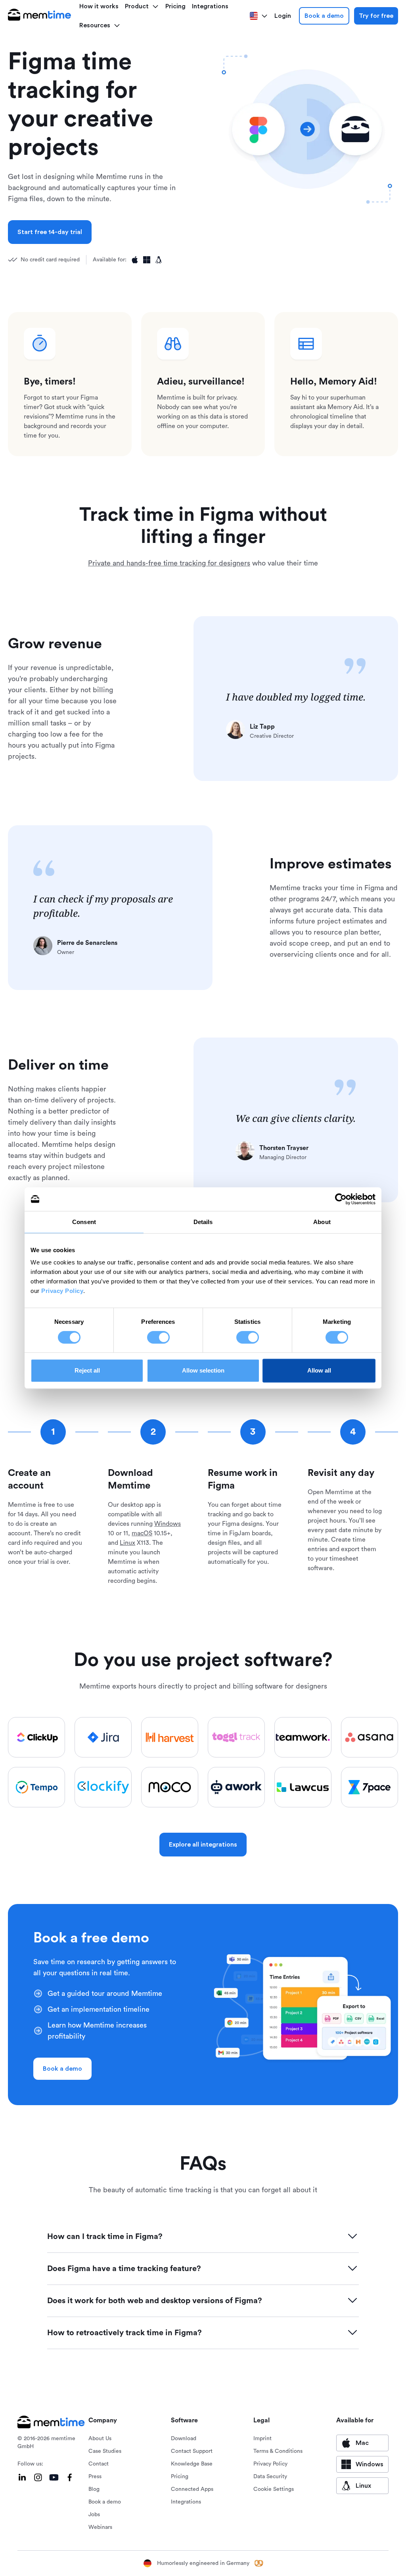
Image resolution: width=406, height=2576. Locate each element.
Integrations (186, 2502)
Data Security (270, 2477)
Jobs (94, 2515)
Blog (94, 2489)
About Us (100, 2439)
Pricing (180, 2477)
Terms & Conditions (278, 2451)
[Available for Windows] (147, 260)
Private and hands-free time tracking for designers (169, 563)
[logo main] (40, 16)
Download (184, 2439)
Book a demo (324, 16)
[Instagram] (38, 2477)
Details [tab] (203, 1222)
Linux (127, 1543)
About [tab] (322, 1222)
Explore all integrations (203, 1845)
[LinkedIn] (22, 2477)
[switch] (158, 1337)
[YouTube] (54, 2477)
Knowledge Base (192, 2464)
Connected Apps (192, 2489)
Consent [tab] (84, 1222)
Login (283, 16)
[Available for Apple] (135, 260)
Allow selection (203, 1370)
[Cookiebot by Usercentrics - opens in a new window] (341, 1199)
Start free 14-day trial (50, 232)
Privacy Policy (62, 1291)
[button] (100, 25)
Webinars (100, 2527)
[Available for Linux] (159, 260)
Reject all (87, 1370)
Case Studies (105, 2451)
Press (95, 2477)
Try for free (376, 16)
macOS (142, 1533)
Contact (99, 2464)
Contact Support (192, 2451)
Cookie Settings (274, 2489)
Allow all (319, 1370)
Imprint (262, 2439)
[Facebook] (70, 2477)
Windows (168, 1524)
